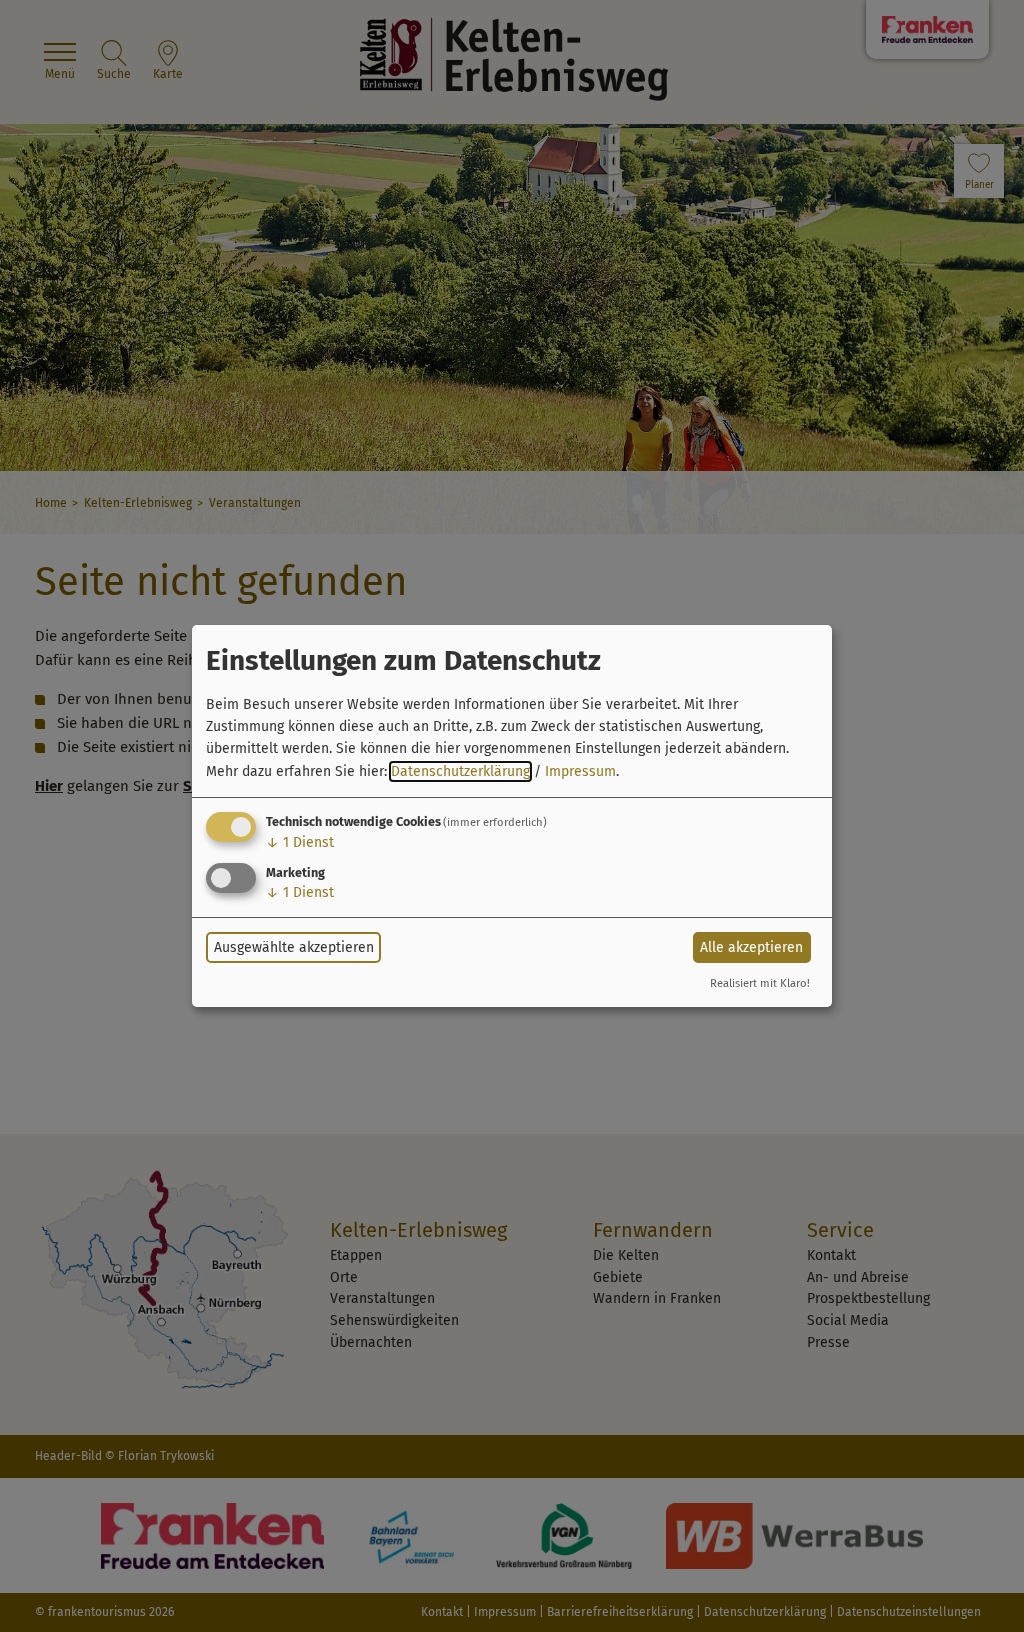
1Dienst (300, 842)
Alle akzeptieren (751, 947)
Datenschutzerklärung (460, 771)
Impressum (580, 771)
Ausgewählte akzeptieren (294, 947)
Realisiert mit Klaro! (760, 983)
